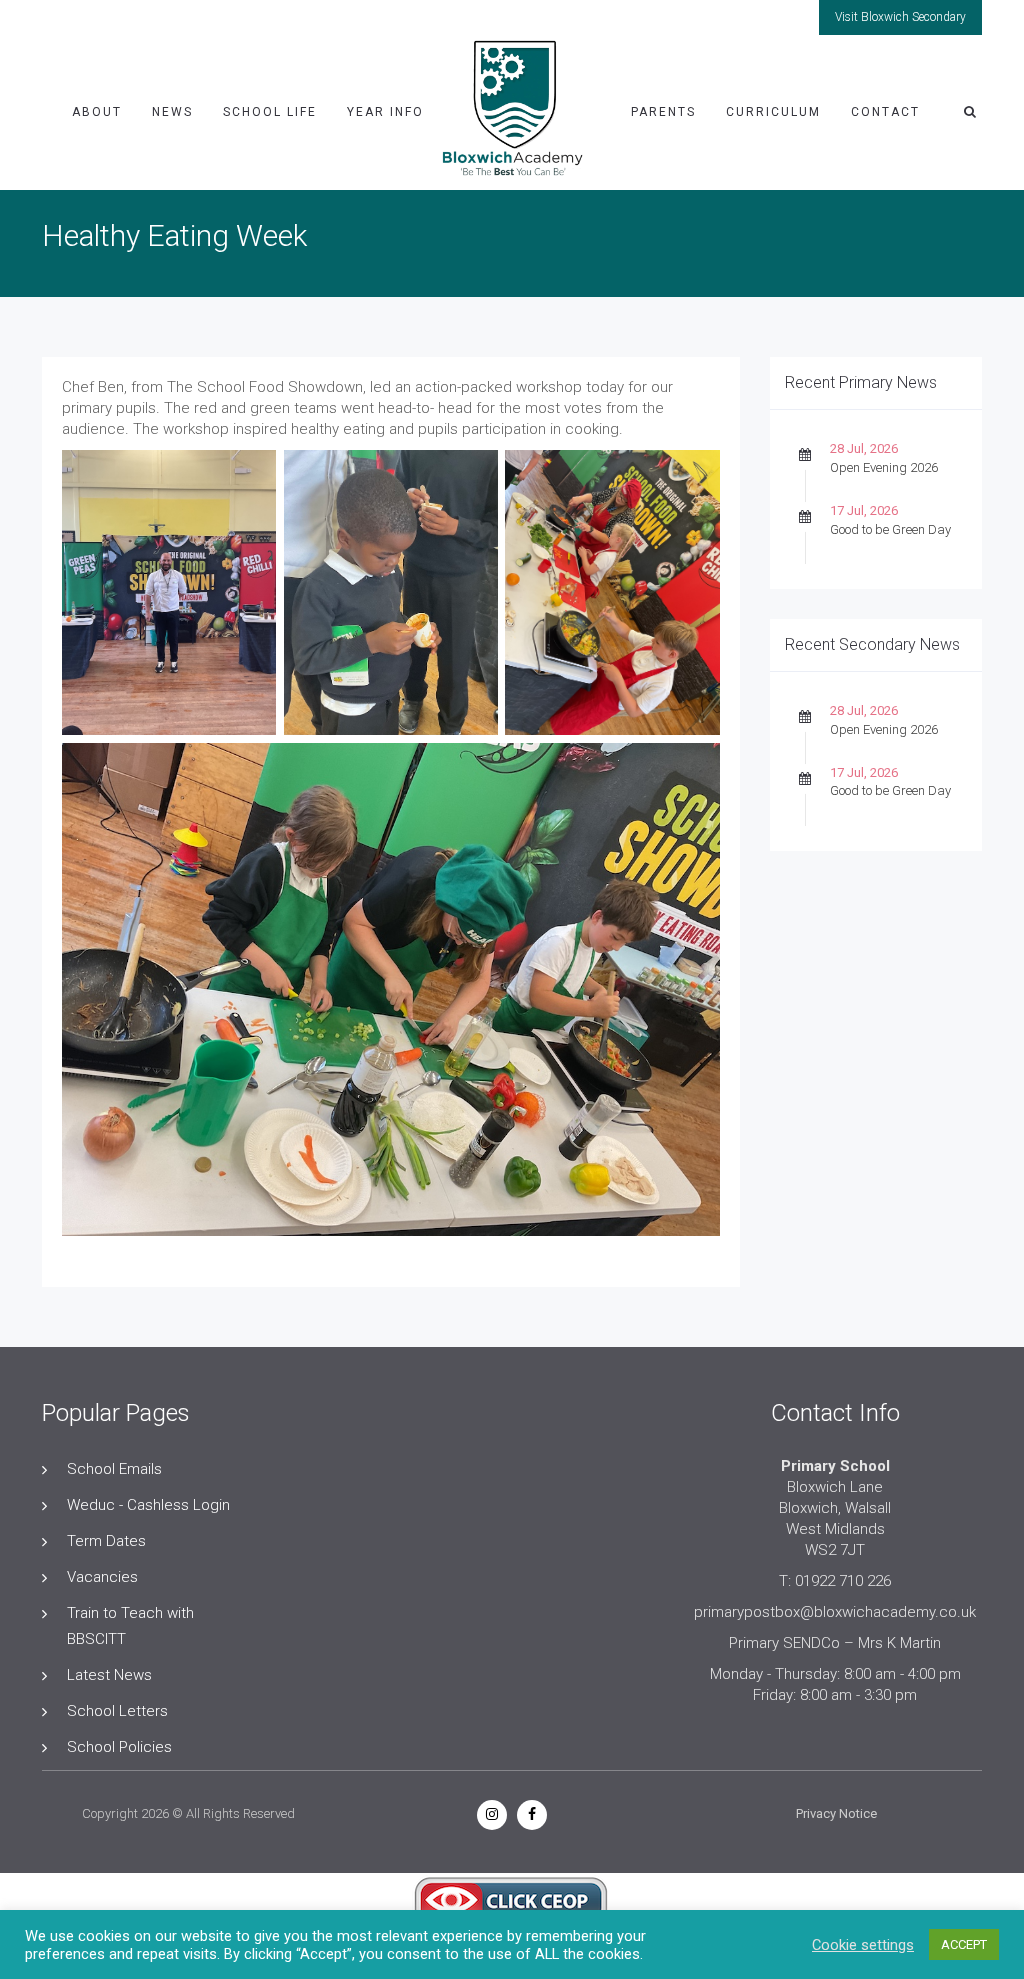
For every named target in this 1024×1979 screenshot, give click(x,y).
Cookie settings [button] (863, 1945)
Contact (885, 112)
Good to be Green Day (890, 529)
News (172, 112)
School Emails (114, 1469)
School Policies (119, 1747)
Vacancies (102, 1577)
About (97, 112)
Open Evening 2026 (884, 467)
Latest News (109, 1675)
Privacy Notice (836, 1813)
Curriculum (773, 112)
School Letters (117, 1711)
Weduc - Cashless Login (148, 1505)
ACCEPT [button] (964, 1944)
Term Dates (106, 1541)
